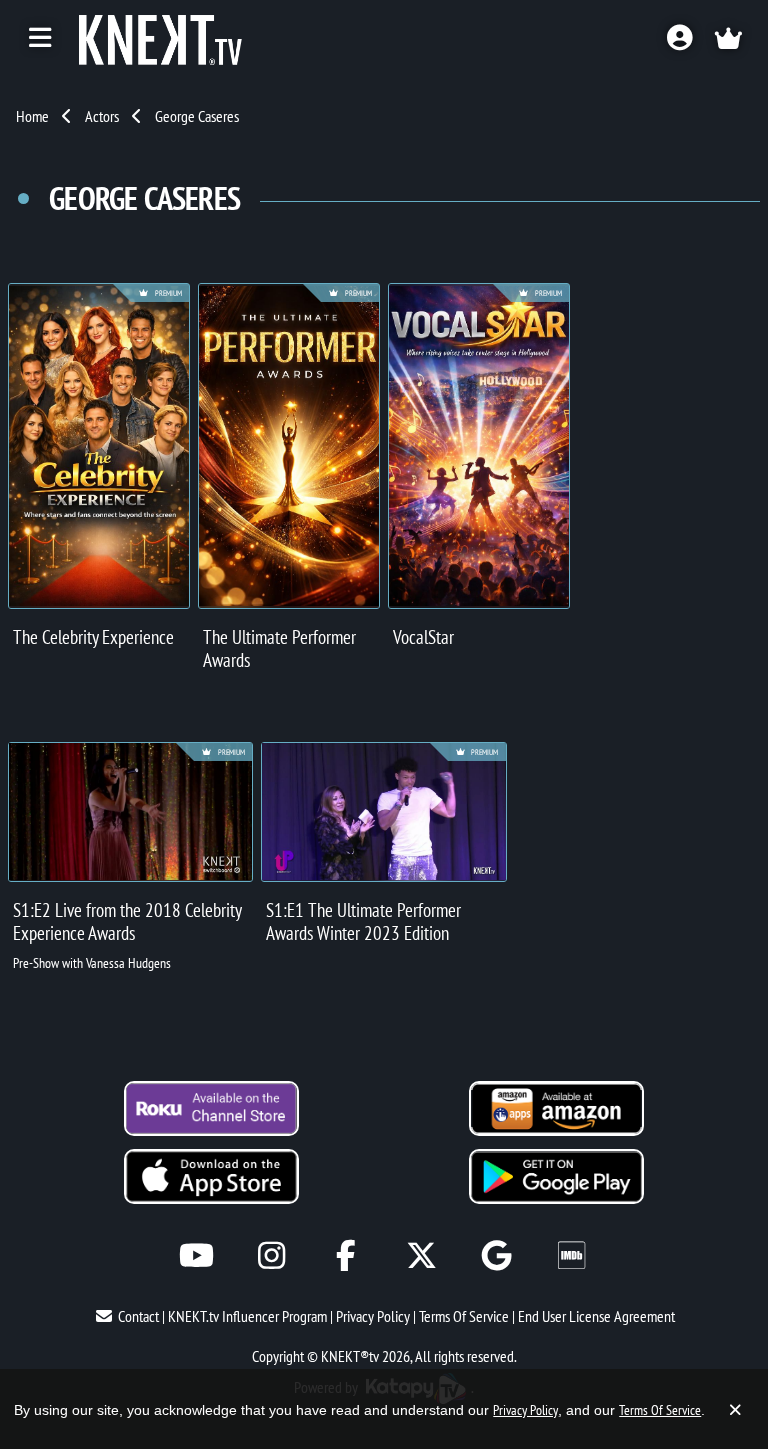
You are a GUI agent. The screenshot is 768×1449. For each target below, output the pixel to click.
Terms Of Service (464, 1316)
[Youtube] (196, 1255)
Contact (138, 1316)
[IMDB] (571, 1255)
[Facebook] (346, 1255)
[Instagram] (271, 1255)
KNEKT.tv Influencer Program (247, 1316)
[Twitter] (421, 1255)
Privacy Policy (373, 1316)
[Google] (496, 1255)
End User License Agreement (596, 1316)
